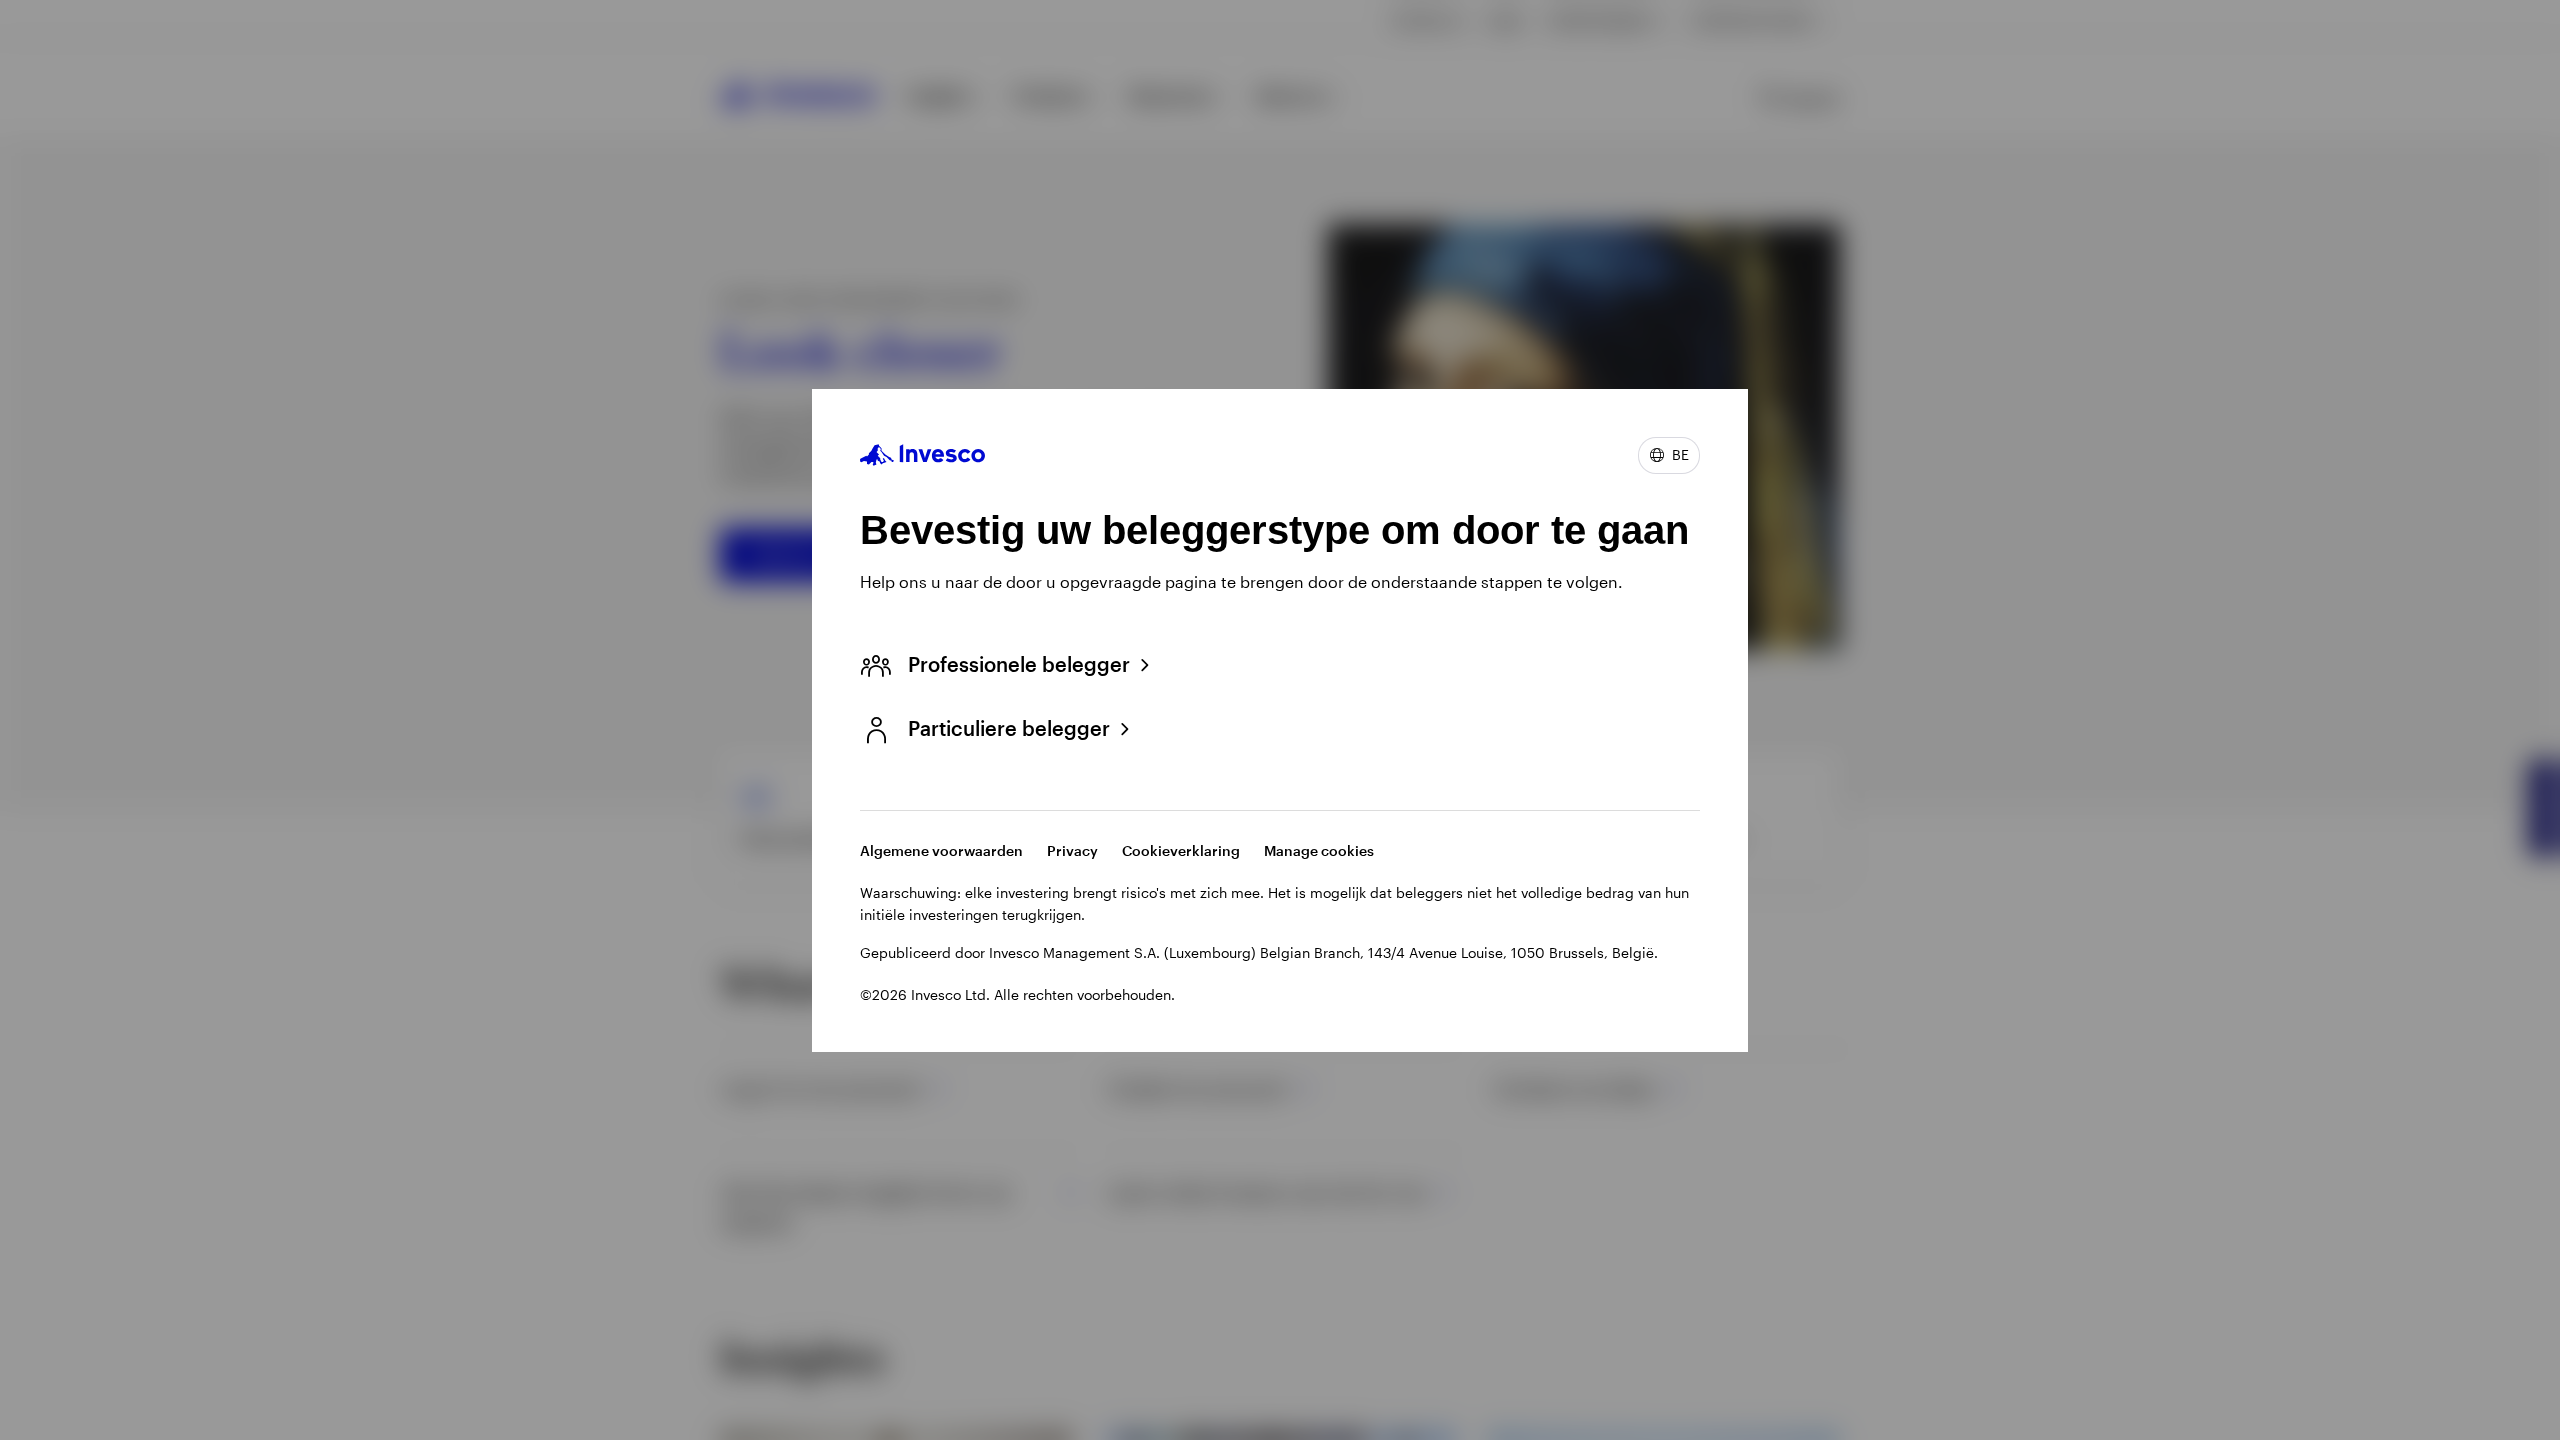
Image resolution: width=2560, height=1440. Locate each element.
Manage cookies (1319, 850)
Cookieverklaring (1181, 850)
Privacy (1072, 850)
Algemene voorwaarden (941, 850)
